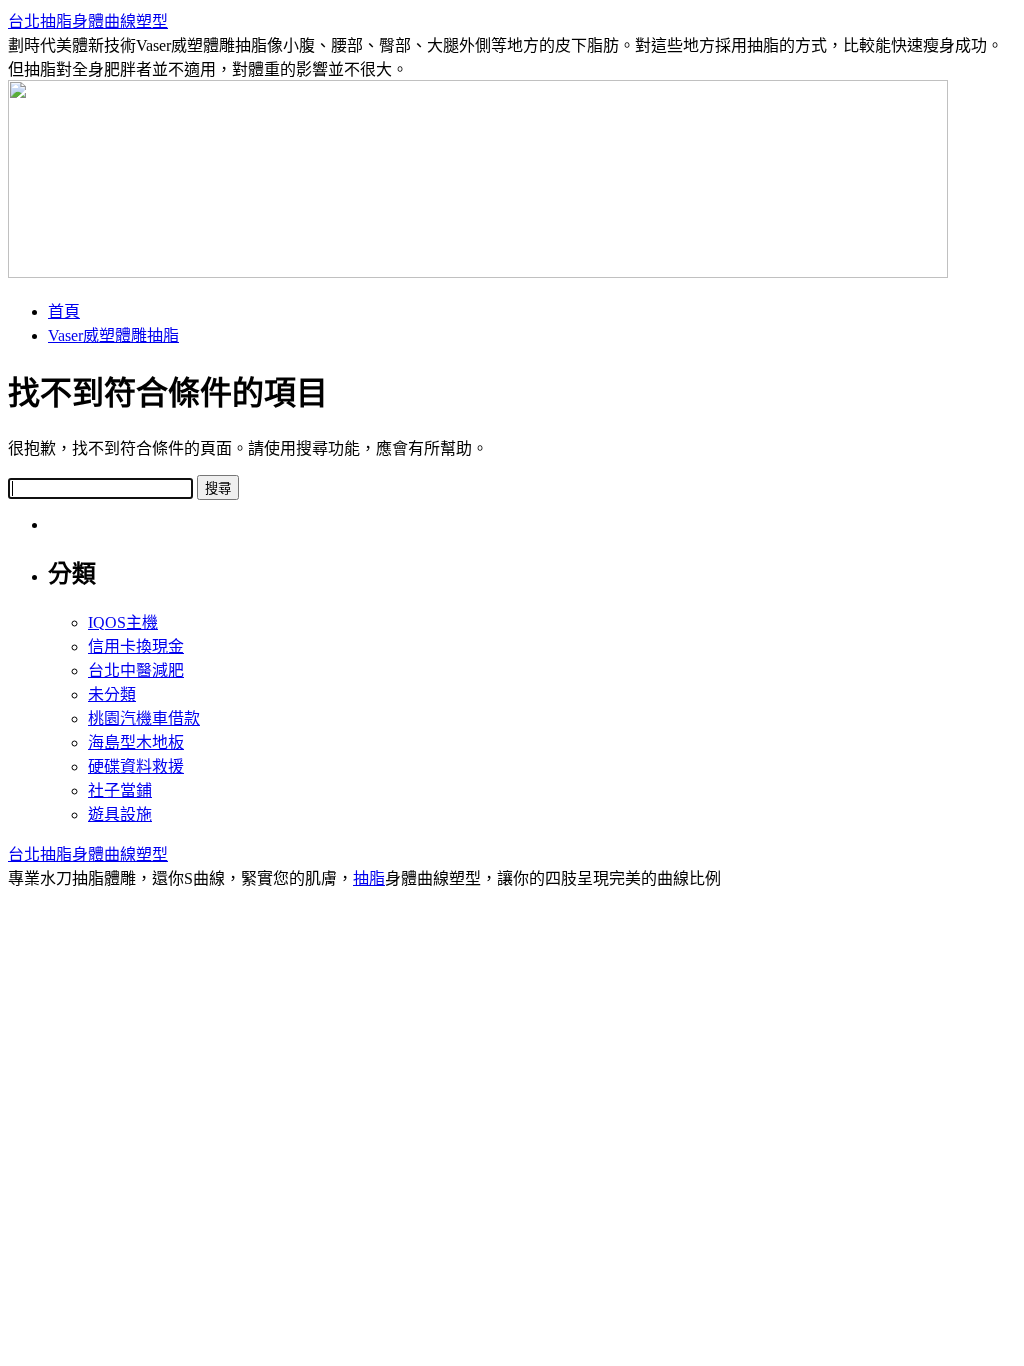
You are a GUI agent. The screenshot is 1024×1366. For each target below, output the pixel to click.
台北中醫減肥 (136, 670)
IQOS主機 (123, 622)
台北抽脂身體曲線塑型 (88, 21)
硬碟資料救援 (136, 766)
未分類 (112, 694)
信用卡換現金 (136, 646)
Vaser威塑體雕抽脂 (113, 335)
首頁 (64, 311)
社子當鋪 (120, 790)
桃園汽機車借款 (144, 718)
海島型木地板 (136, 742)
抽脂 (369, 878)
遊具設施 (120, 814)
